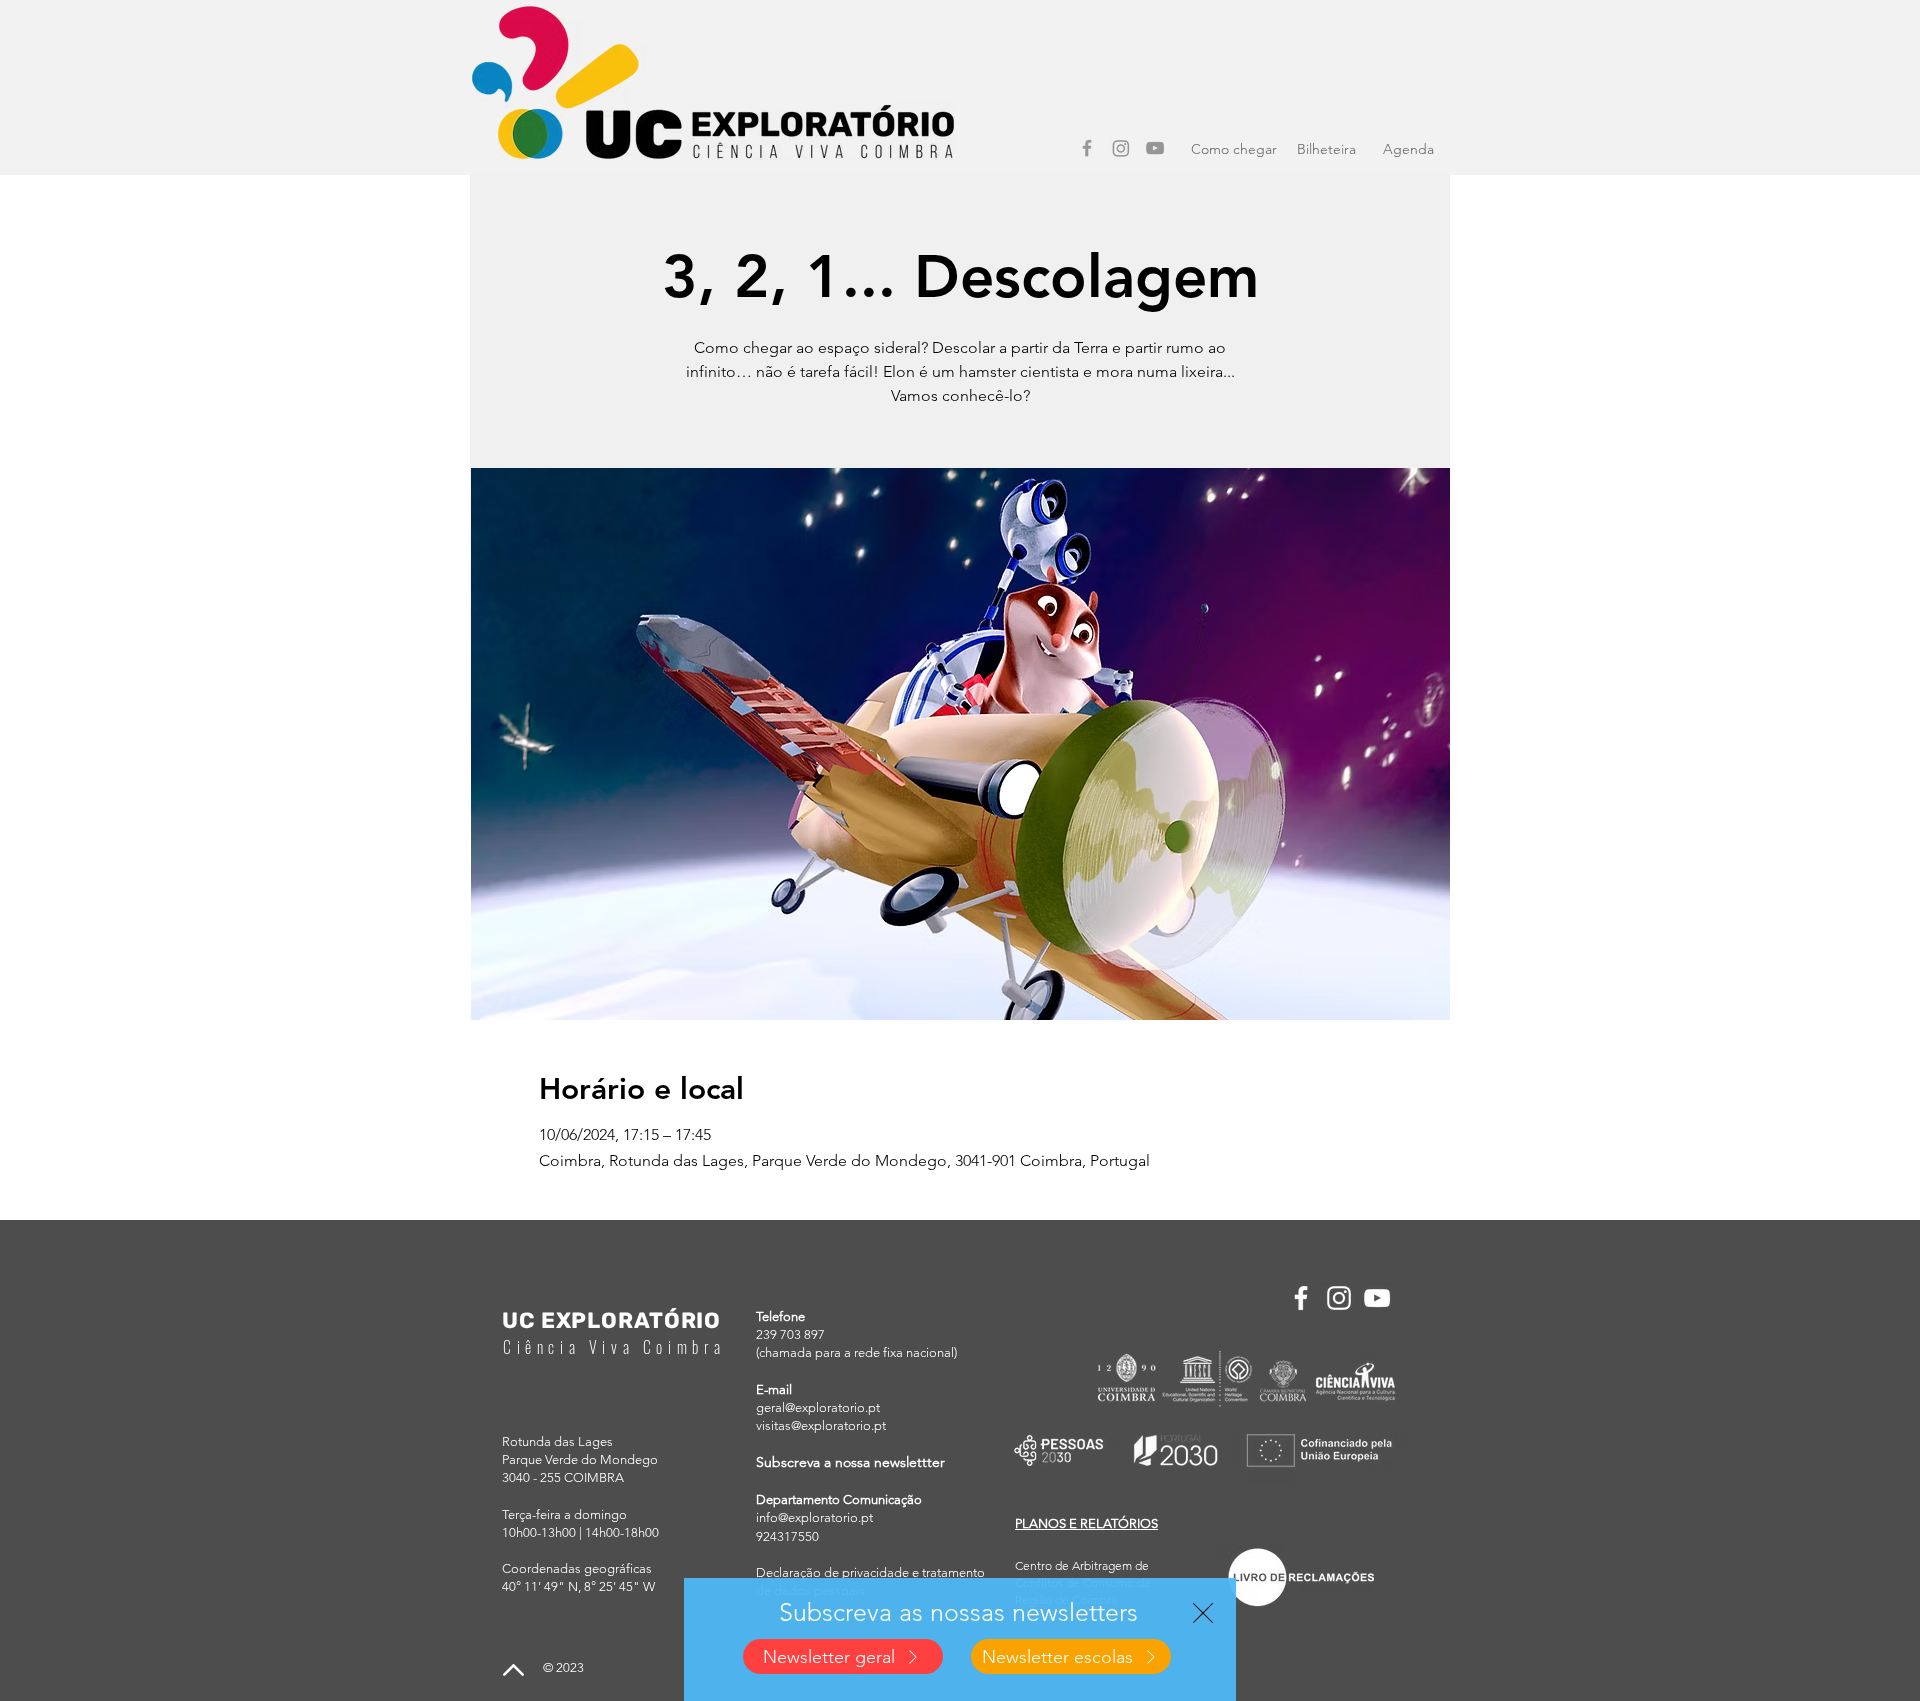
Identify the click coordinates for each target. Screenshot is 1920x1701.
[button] (1203, 1613)
